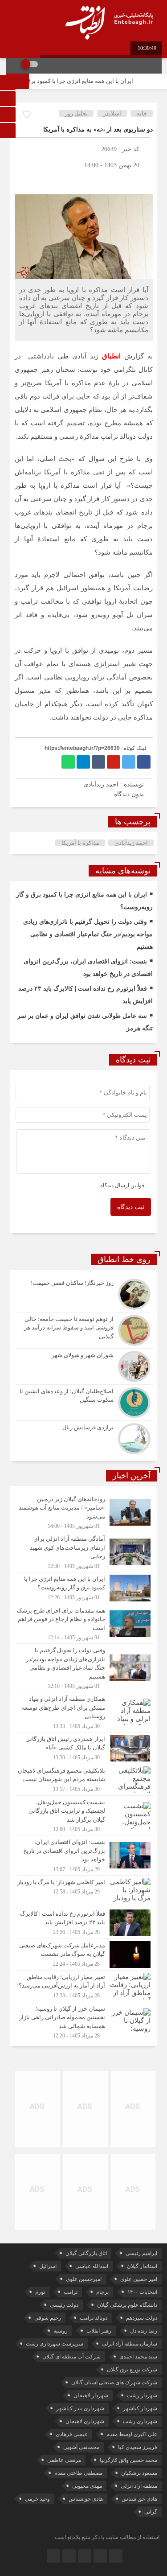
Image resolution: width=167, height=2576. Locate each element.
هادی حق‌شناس (86, 2499)
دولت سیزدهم (142, 2318)
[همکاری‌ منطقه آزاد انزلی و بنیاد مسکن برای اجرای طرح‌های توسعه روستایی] (84, 1712)
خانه (142, 113)
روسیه (61, 2331)
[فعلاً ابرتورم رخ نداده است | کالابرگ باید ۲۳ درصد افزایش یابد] (84, 1923)
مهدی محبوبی (87, 2486)
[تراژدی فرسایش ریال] (84, 1438)
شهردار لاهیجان (91, 2395)
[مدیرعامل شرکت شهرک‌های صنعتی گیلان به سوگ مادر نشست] (84, 1955)
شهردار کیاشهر (140, 2408)
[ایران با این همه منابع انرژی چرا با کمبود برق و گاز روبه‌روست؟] (84, 1588)
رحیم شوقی (48, 2318)
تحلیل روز (76, 113)
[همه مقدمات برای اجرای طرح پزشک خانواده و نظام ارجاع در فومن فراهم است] (84, 1624)
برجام (102, 2292)
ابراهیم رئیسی (141, 2253)
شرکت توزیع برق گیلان (132, 2370)
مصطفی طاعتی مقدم (78, 2473)
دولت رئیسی (64, 2305)
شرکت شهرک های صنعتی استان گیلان (114, 2383)
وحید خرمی (37, 2499)
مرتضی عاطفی (64, 2460)
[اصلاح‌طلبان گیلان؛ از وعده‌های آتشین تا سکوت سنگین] (84, 1403)
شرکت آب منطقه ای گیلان (71, 2357)
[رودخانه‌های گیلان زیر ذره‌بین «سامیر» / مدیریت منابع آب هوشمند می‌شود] (84, 1512)
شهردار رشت (142, 2395)
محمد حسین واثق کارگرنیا (128, 2460)
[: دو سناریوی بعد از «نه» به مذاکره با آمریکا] (21, 181)
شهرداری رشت (140, 2421)
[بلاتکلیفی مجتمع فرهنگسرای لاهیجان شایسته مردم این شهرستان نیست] (84, 1780)
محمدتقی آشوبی (81, 2447)
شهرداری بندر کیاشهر (80, 2408)
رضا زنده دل (144, 2331)
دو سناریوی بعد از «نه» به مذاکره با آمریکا (98, 130)
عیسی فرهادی (72, 2434)
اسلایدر (112, 113)
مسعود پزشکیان (139, 2473)
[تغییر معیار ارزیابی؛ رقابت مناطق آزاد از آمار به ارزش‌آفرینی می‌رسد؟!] (84, 1986)
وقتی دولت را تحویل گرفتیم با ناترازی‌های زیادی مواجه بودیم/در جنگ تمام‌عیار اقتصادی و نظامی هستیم (88, 934)
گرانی (151, 2512)
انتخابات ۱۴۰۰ (142, 2292)
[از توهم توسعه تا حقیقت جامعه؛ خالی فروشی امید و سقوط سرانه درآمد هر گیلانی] (84, 1330)
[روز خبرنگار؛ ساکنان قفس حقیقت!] (84, 1294)
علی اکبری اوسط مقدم (132, 2434)
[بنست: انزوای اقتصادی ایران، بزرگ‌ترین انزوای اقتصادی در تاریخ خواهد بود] (84, 1855)
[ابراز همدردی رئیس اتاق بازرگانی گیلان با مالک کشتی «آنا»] (84, 1748)
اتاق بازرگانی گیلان (86, 2253)
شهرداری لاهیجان (85, 2421)
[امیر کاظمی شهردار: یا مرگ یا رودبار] (84, 1891)
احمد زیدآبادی (131, 843)
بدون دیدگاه (129, 794)
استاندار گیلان (142, 2266)
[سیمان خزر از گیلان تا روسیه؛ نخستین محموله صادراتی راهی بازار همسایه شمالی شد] (84, 2021)
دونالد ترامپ (94, 2318)
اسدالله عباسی (92, 2266)
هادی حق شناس (139, 2499)
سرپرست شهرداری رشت (55, 2344)
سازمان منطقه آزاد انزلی (130, 2344)
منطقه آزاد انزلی (139, 2486)
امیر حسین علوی (139, 2279)
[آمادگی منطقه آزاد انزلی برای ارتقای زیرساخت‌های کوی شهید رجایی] (84, 1552)
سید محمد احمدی (138, 2357)
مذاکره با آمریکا (80, 843)
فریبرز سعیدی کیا (138, 2447)
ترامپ (71, 2292)
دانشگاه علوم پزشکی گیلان (127, 2305)
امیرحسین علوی (84, 2279)
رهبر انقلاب (99, 2331)
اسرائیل (48, 2266)
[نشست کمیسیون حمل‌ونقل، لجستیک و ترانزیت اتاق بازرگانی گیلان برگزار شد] (84, 1816)
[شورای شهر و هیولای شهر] (84, 1366)
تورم (40, 2292)
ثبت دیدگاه (131, 1207)
